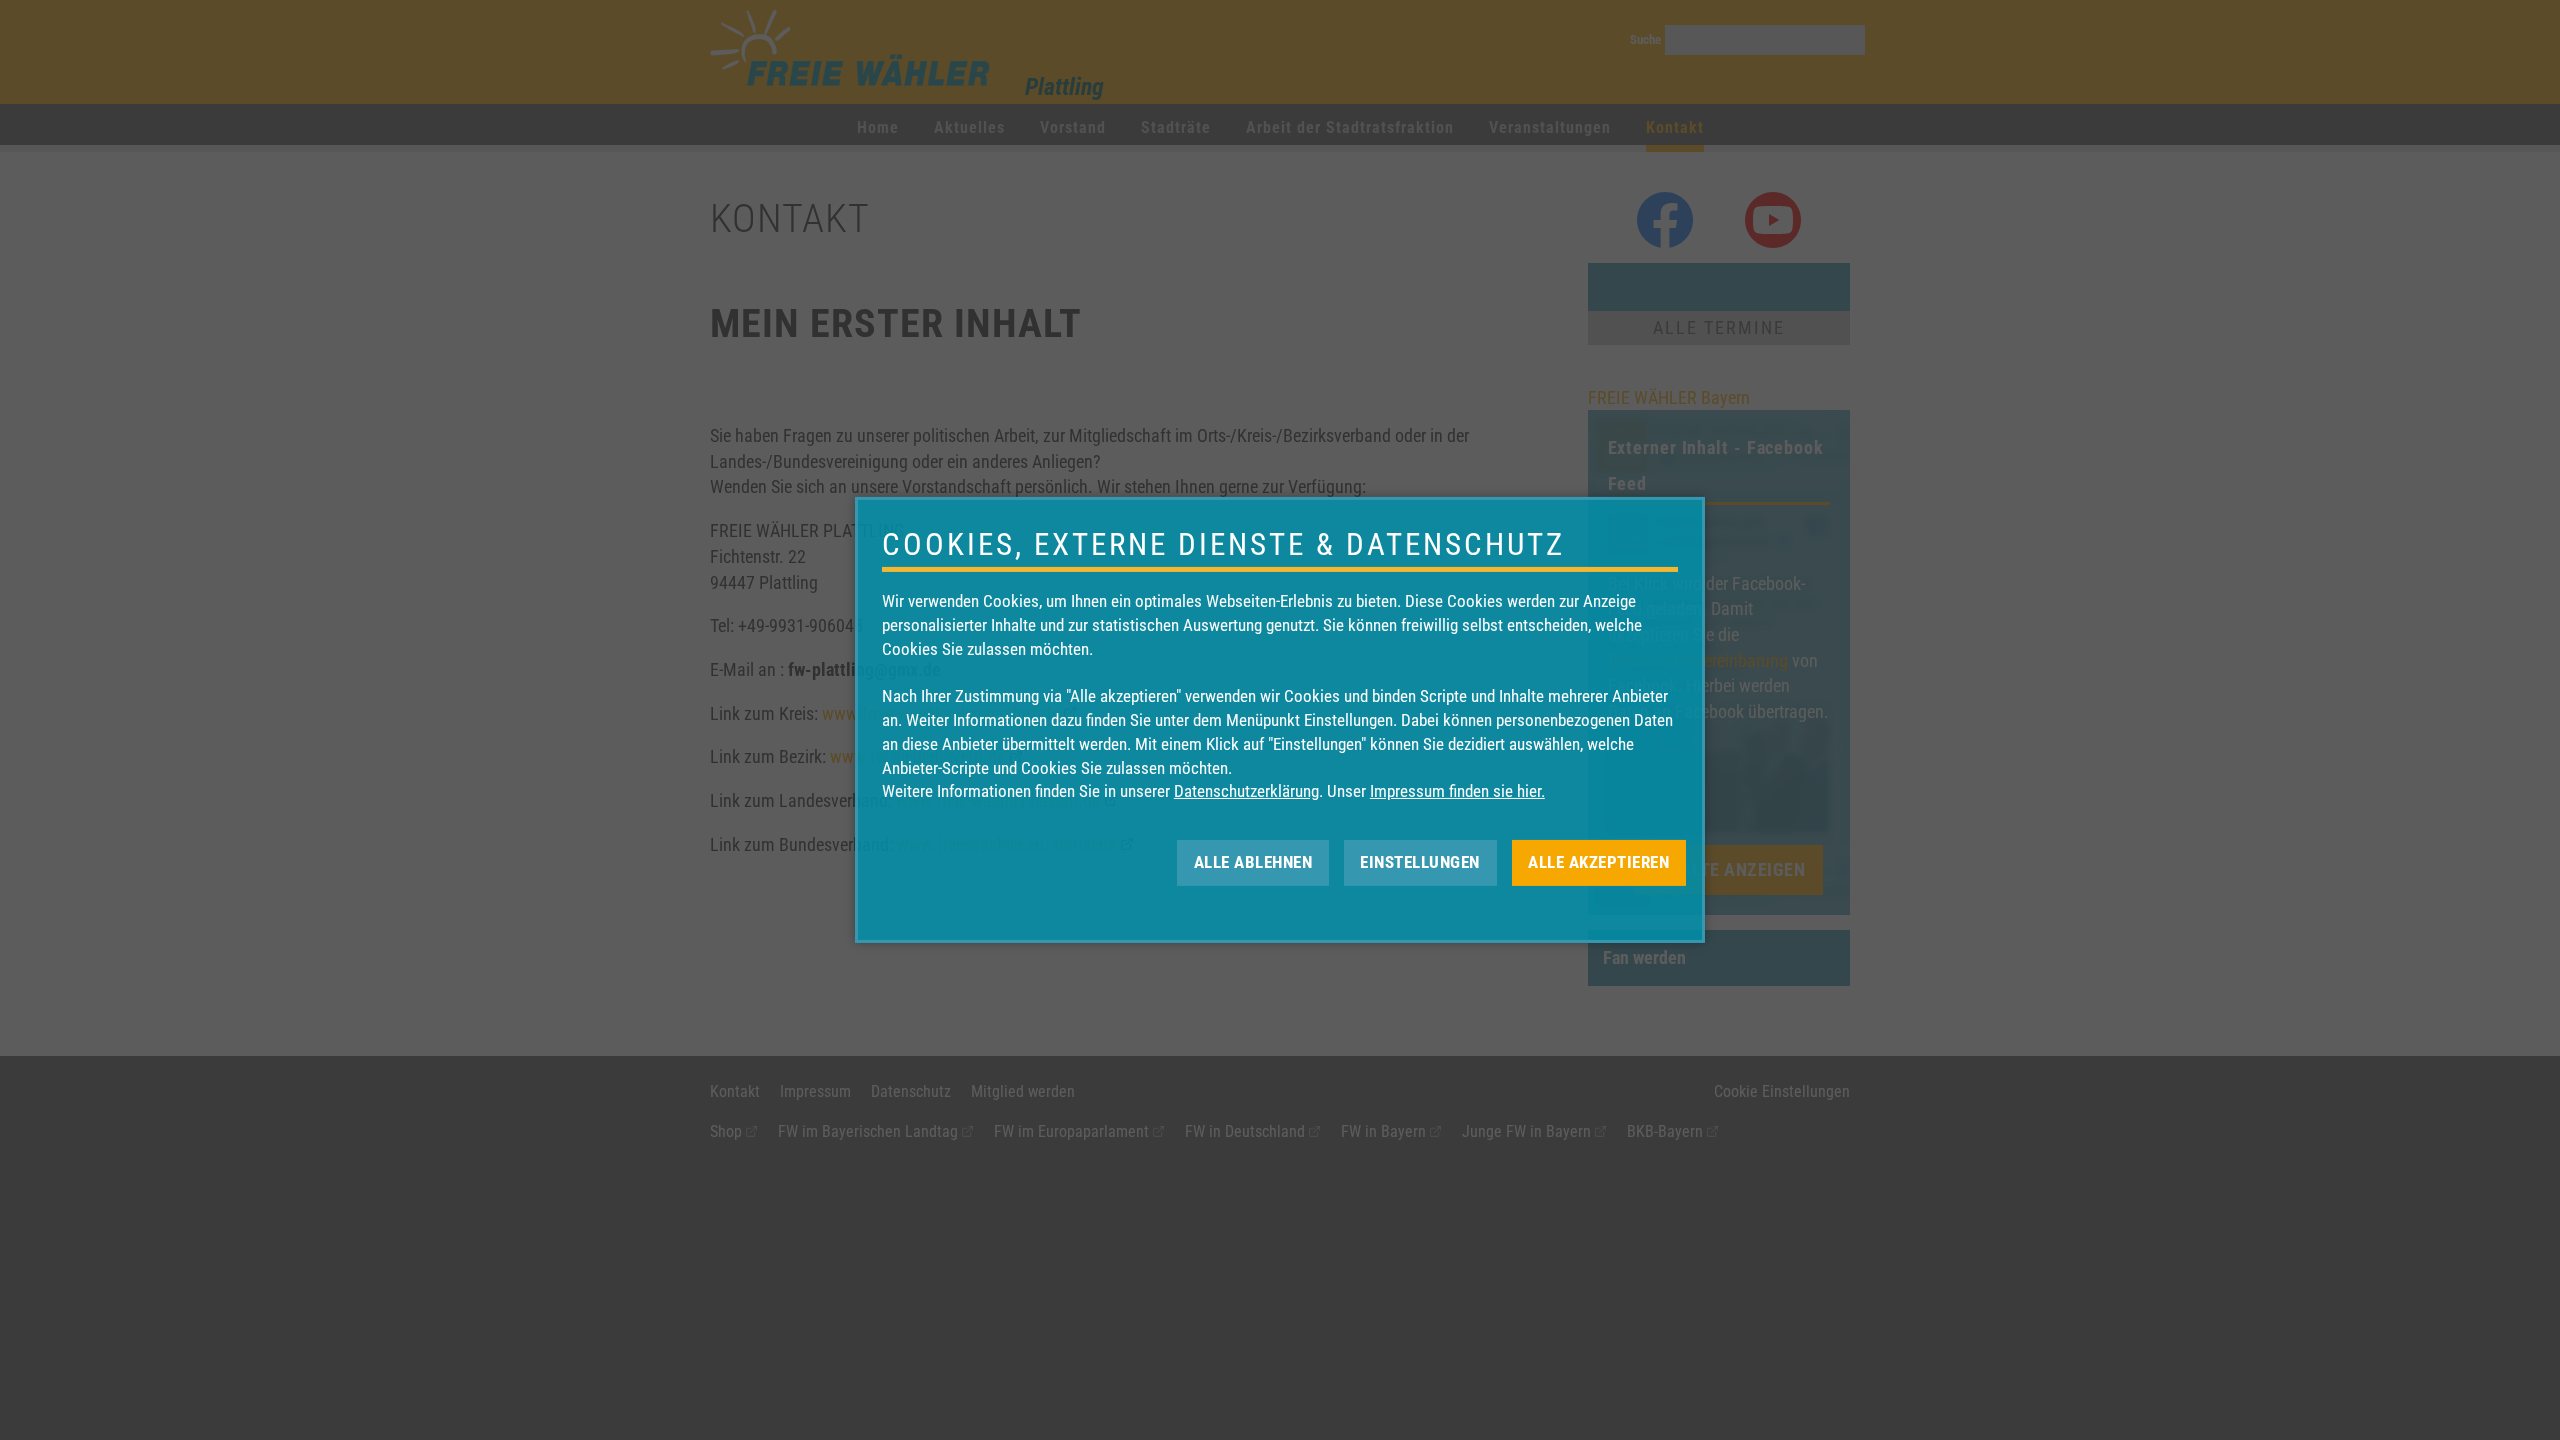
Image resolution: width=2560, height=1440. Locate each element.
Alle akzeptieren (1598, 862)
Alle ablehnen (1253, 862)
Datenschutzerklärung (1246, 791)
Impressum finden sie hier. (1457, 791)
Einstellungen (1420, 862)
